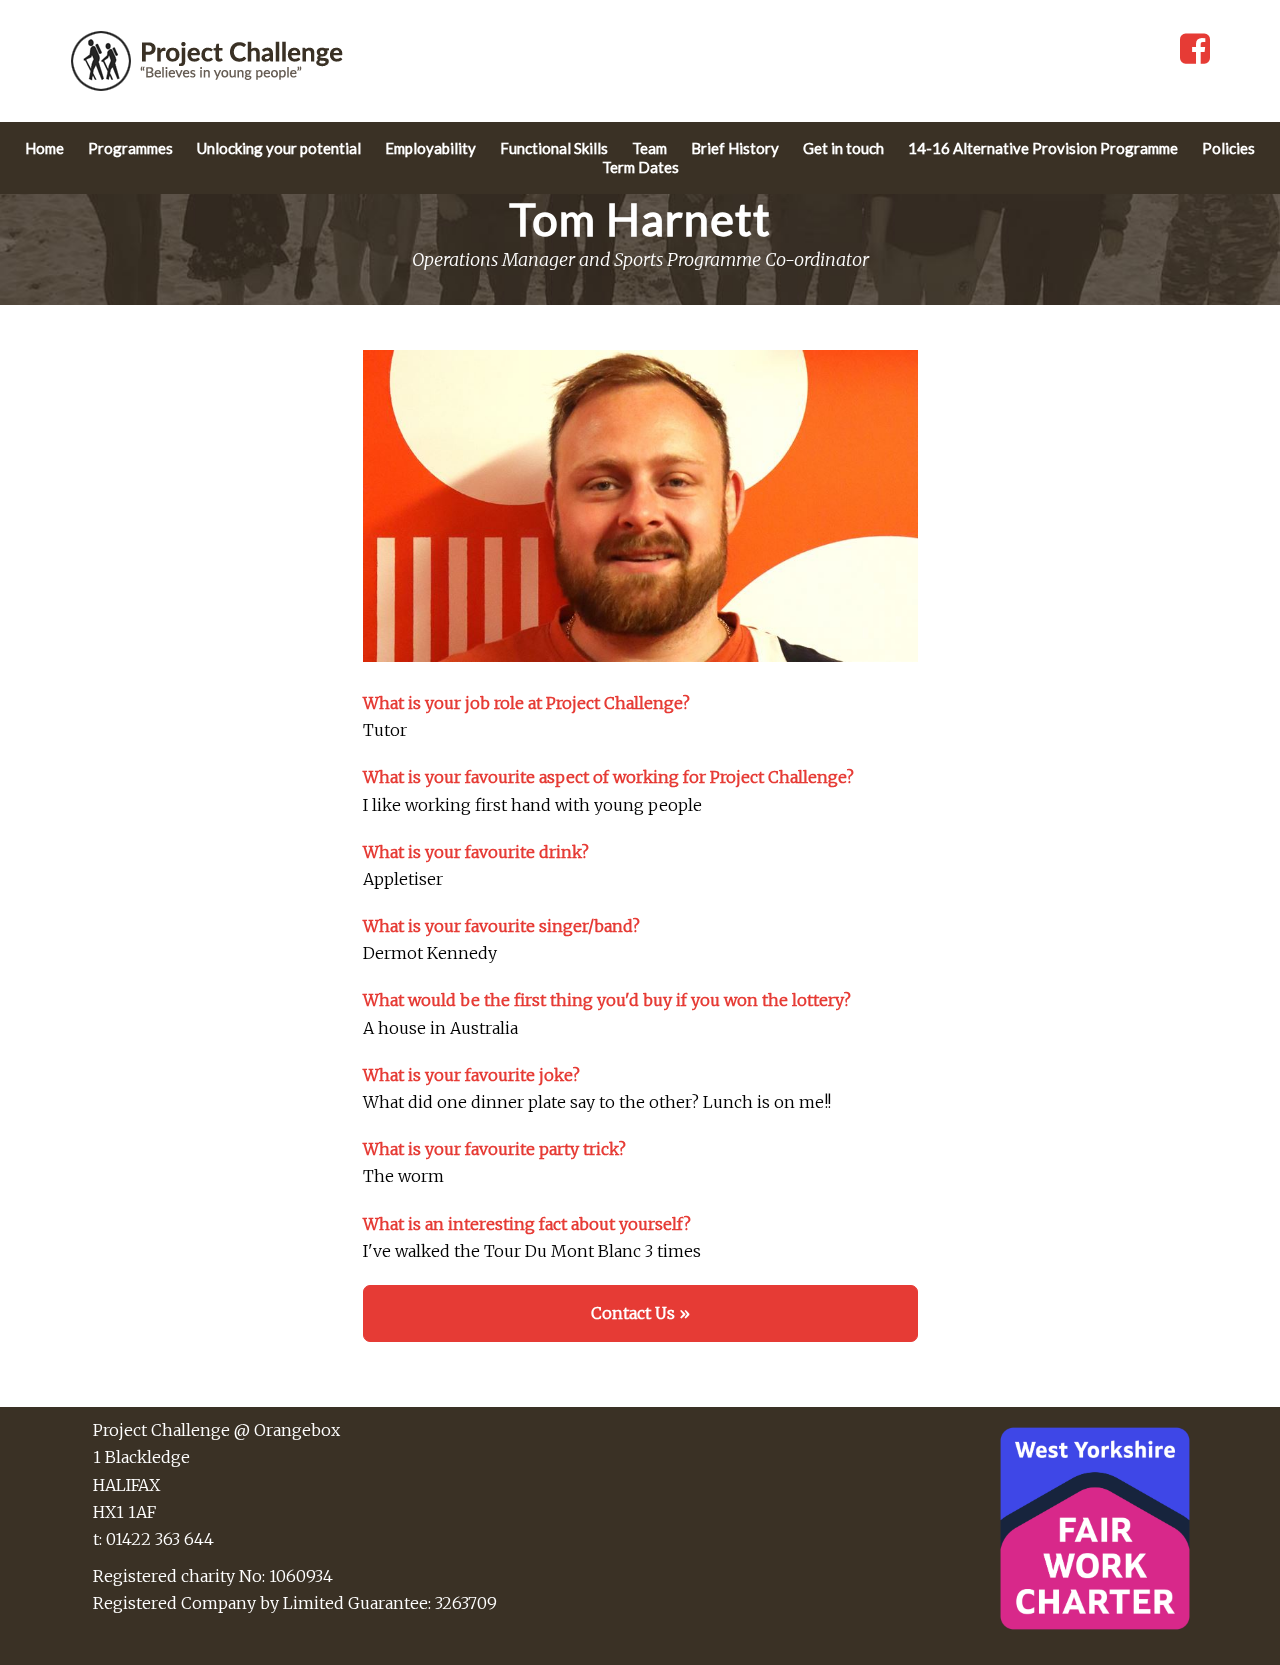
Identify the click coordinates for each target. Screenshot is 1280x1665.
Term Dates (640, 167)
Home (44, 148)
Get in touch (843, 148)
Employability (430, 148)
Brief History (735, 148)
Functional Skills (554, 148)
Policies (1228, 148)
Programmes (130, 148)
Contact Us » (640, 1313)
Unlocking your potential (279, 148)
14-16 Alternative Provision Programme (1043, 148)
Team (649, 148)
